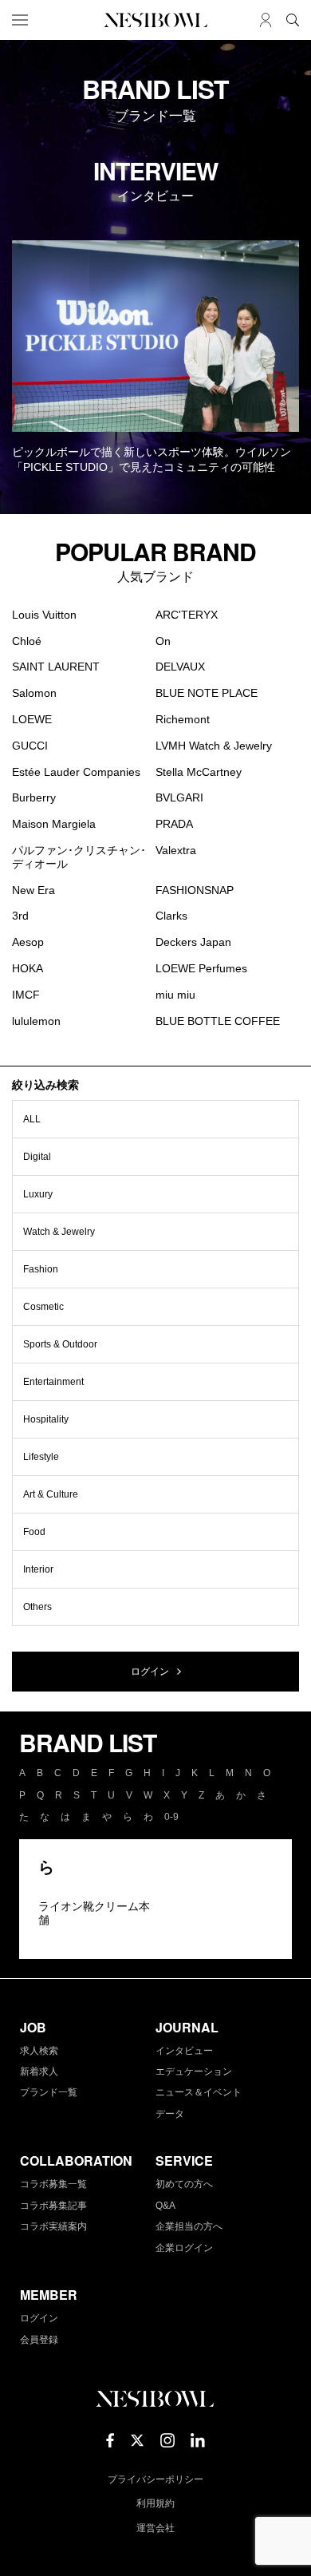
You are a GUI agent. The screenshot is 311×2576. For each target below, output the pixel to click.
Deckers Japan (193, 942)
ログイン (150, 1672)
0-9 (171, 1817)
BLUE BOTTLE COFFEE (218, 1021)
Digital (37, 1157)
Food (34, 1532)
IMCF (26, 995)
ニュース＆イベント (199, 2092)
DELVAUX (180, 667)
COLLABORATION (76, 2161)
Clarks (171, 916)
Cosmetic (43, 1307)
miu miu (175, 995)
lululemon (36, 1021)
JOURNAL (187, 2027)
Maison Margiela (54, 824)
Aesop (28, 942)
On (163, 641)
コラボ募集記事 (53, 2206)
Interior (38, 1569)
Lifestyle (41, 1457)
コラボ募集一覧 (53, 2184)
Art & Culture (51, 1494)
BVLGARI (179, 797)
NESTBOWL (155, 20)
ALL (32, 1119)
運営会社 (155, 2528)
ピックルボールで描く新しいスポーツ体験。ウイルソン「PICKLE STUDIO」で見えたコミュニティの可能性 (152, 460)
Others (37, 1607)
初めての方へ (184, 2184)
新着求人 (39, 2071)
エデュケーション (194, 2071)
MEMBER (49, 2295)
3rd (20, 916)
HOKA (28, 968)
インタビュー (184, 2051)
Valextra (176, 850)
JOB (33, 2027)
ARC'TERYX (187, 615)
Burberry (34, 797)
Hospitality (46, 1419)
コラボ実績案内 (53, 2226)
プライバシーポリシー (155, 2479)
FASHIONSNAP (195, 890)
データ (170, 2114)
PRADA (174, 824)
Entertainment (53, 1382)
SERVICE (184, 2161)
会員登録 (39, 2340)
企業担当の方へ (189, 2226)
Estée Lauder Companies (76, 772)
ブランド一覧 (49, 2092)
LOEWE (32, 719)
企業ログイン (184, 2248)
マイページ (266, 20)
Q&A (165, 2206)
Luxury (38, 1194)
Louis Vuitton (44, 615)
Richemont (183, 719)
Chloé (27, 641)
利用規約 (155, 2503)
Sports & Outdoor (60, 1344)
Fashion (41, 1269)
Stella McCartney (199, 772)
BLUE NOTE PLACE (207, 693)
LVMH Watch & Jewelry (214, 746)
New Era (33, 890)
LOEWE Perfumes (201, 968)
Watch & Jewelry (59, 1232)
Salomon (34, 693)
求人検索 (39, 2051)
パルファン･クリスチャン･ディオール (79, 857)
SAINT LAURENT (56, 667)
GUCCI (30, 746)
